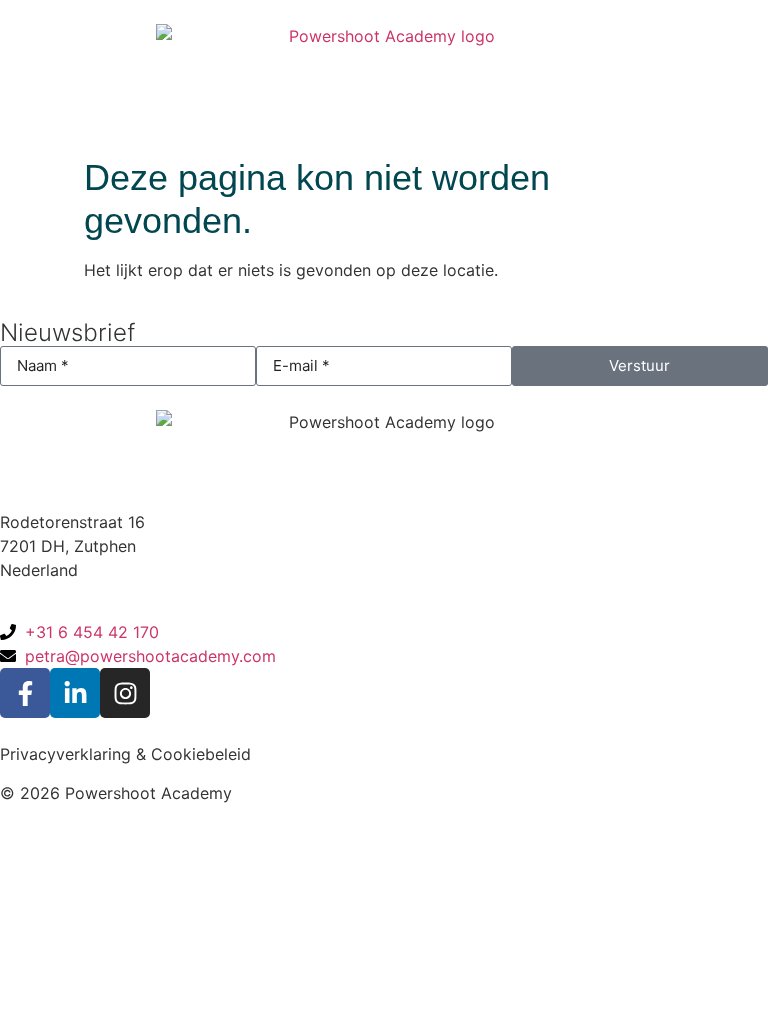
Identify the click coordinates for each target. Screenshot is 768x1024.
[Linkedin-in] (75, 693)
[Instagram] (125, 693)
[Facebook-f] (25, 693)
